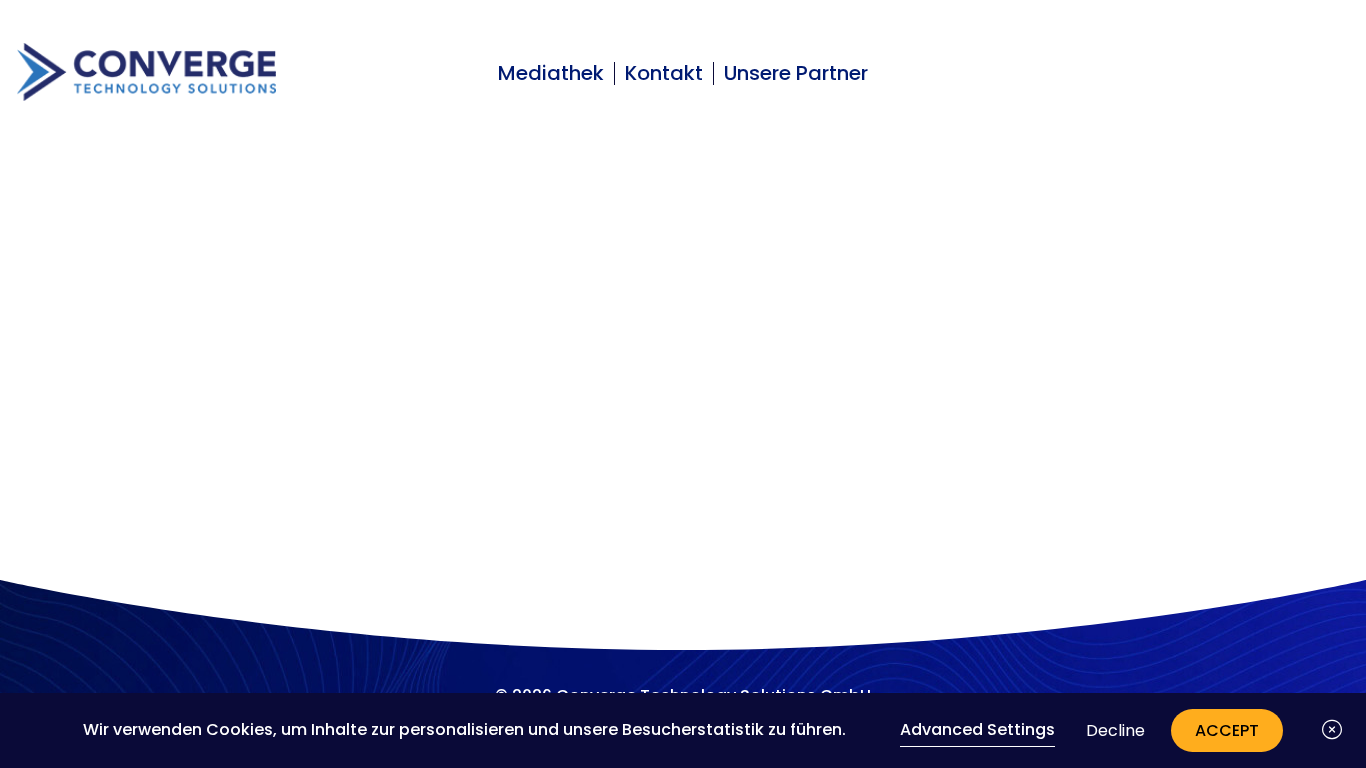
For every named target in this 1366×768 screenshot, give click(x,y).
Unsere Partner (796, 73)
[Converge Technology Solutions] (146, 72)
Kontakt (664, 73)
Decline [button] (1115, 730)
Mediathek (551, 73)
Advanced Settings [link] (977, 729)
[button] (1332, 730)
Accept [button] (1227, 730)
